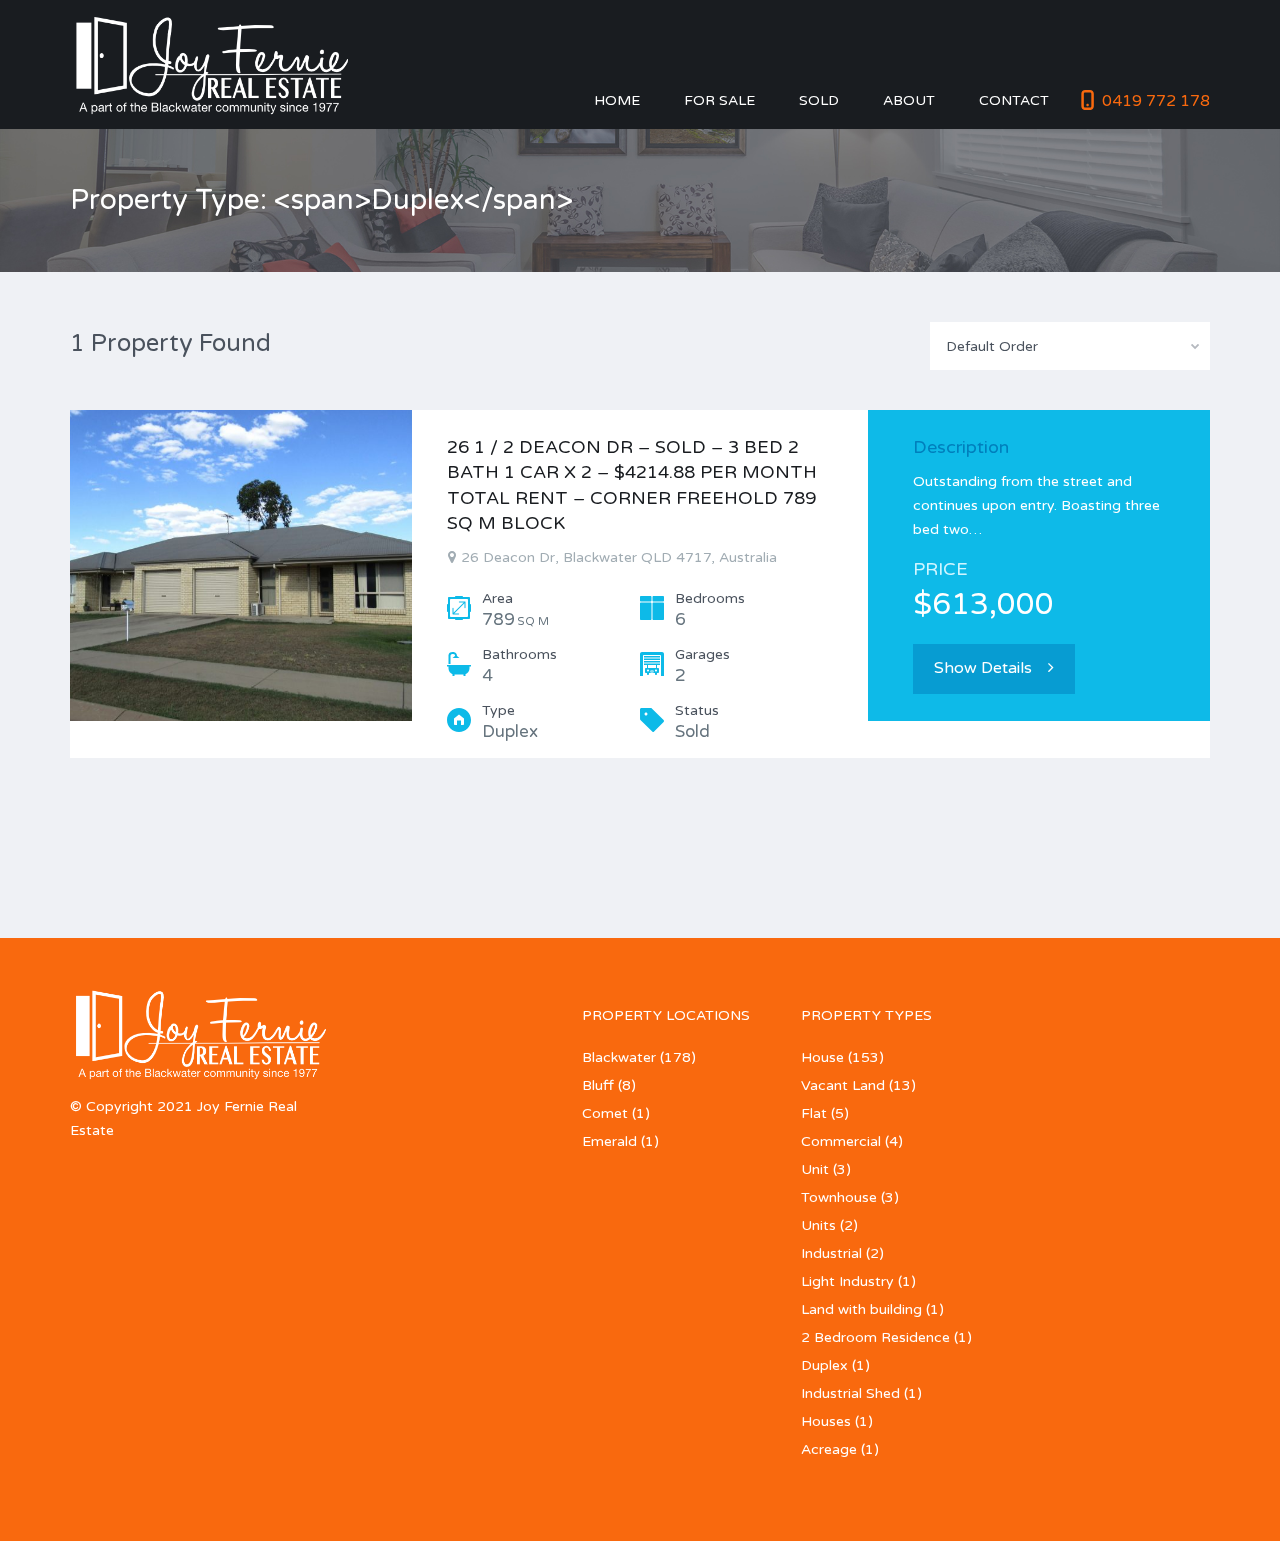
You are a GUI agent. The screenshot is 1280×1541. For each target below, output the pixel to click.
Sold (819, 100)
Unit (815, 1169)
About (909, 100)
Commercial (841, 1141)
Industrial (831, 1253)
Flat (814, 1113)
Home (617, 100)
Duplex (824, 1365)
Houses (826, 1421)
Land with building (861, 1309)
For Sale (719, 100)
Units (818, 1225)
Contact (1014, 100)
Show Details (983, 668)
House (822, 1057)
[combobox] (1070, 346)
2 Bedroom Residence (875, 1337)
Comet (605, 1113)
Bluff (598, 1085)
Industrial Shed (850, 1393)
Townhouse (839, 1197)
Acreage (829, 1449)
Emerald (609, 1141)
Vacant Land (843, 1085)
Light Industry (847, 1281)
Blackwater (619, 1057)
